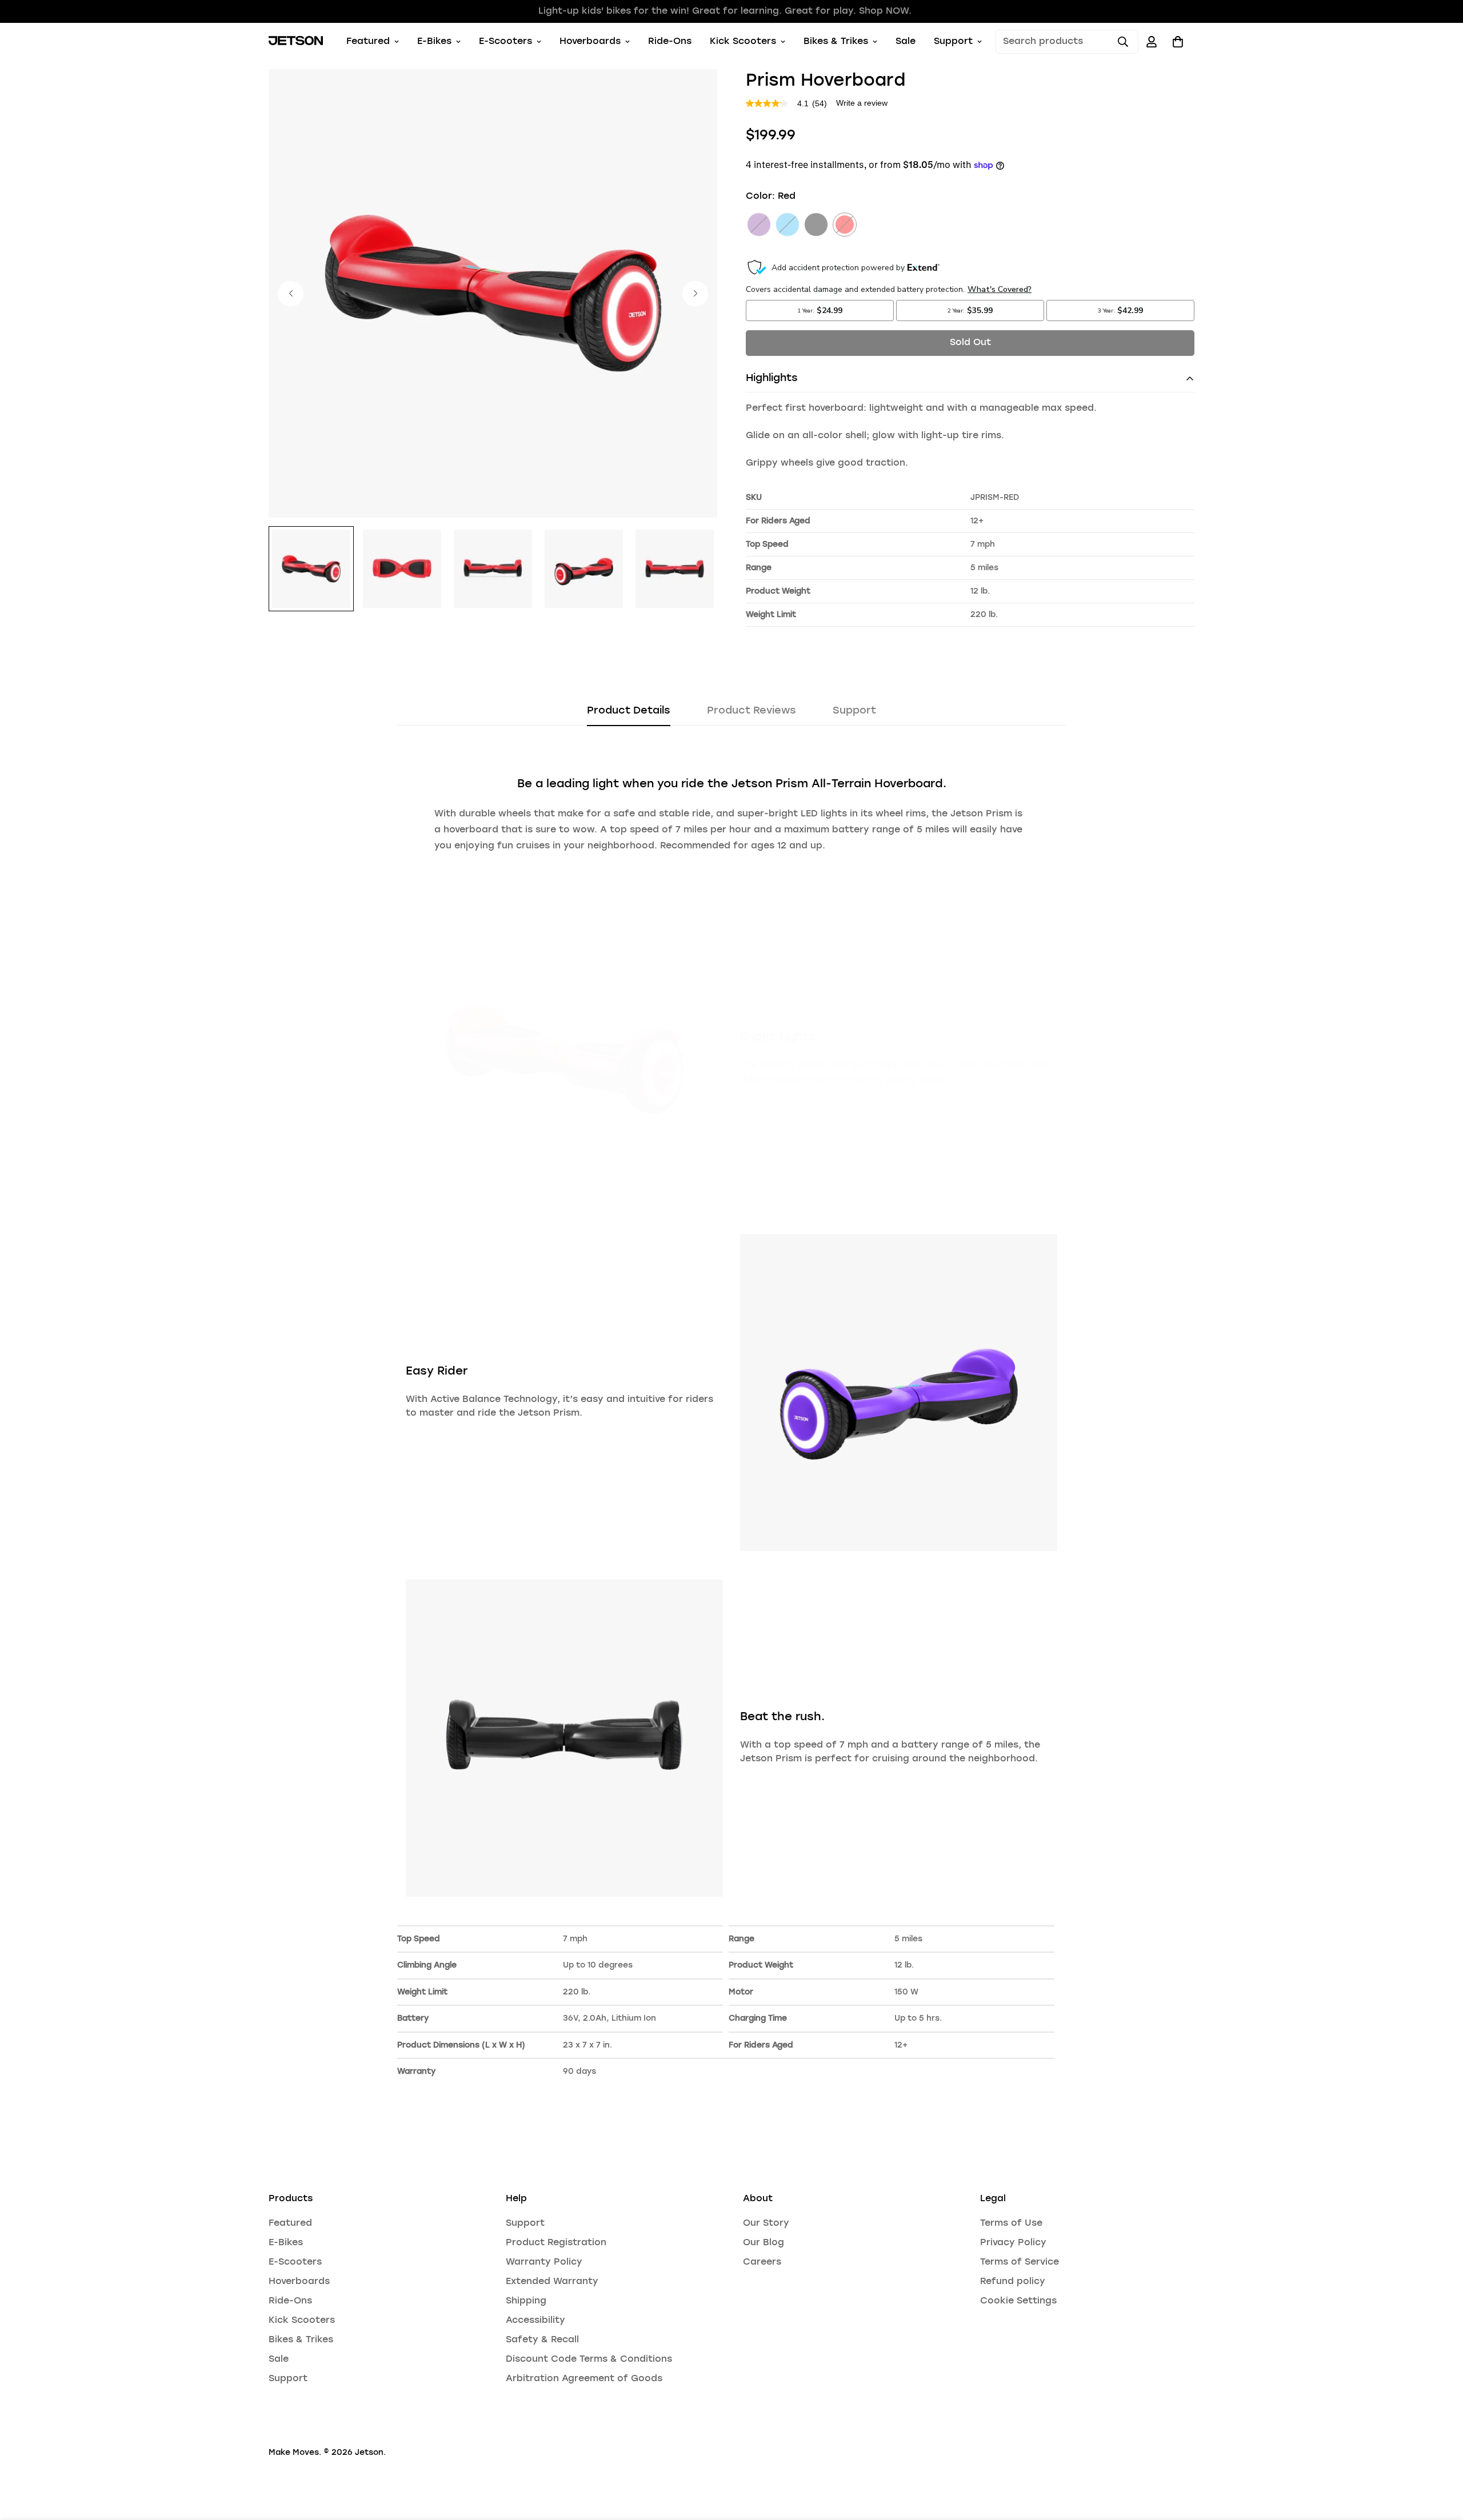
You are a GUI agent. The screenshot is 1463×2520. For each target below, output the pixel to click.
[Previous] (291, 293)
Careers (762, 2262)
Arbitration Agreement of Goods (584, 2379)
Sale (906, 42)
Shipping (526, 2301)
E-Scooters (505, 42)
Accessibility (535, 2321)
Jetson (369, 2453)
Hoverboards (590, 42)
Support (953, 42)
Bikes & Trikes (836, 42)
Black (816, 225)
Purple (759, 225)
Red (845, 225)
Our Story (766, 2223)
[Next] (695, 293)
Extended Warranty (552, 2282)
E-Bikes (434, 42)
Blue (788, 225)
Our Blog (764, 2243)
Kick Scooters (743, 42)
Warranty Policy (544, 2262)
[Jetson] (296, 42)
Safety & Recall (542, 2340)
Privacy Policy (1013, 2243)
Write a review (862, 103)
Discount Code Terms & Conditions (589, 2359)
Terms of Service (1020, 2262)
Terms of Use (1011, 2223)
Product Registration (556, 2243)
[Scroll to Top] (1441, 2458)
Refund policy (1013, 2282)
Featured (368, 42)
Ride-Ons (670, 42)
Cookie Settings (1018, 2301)
